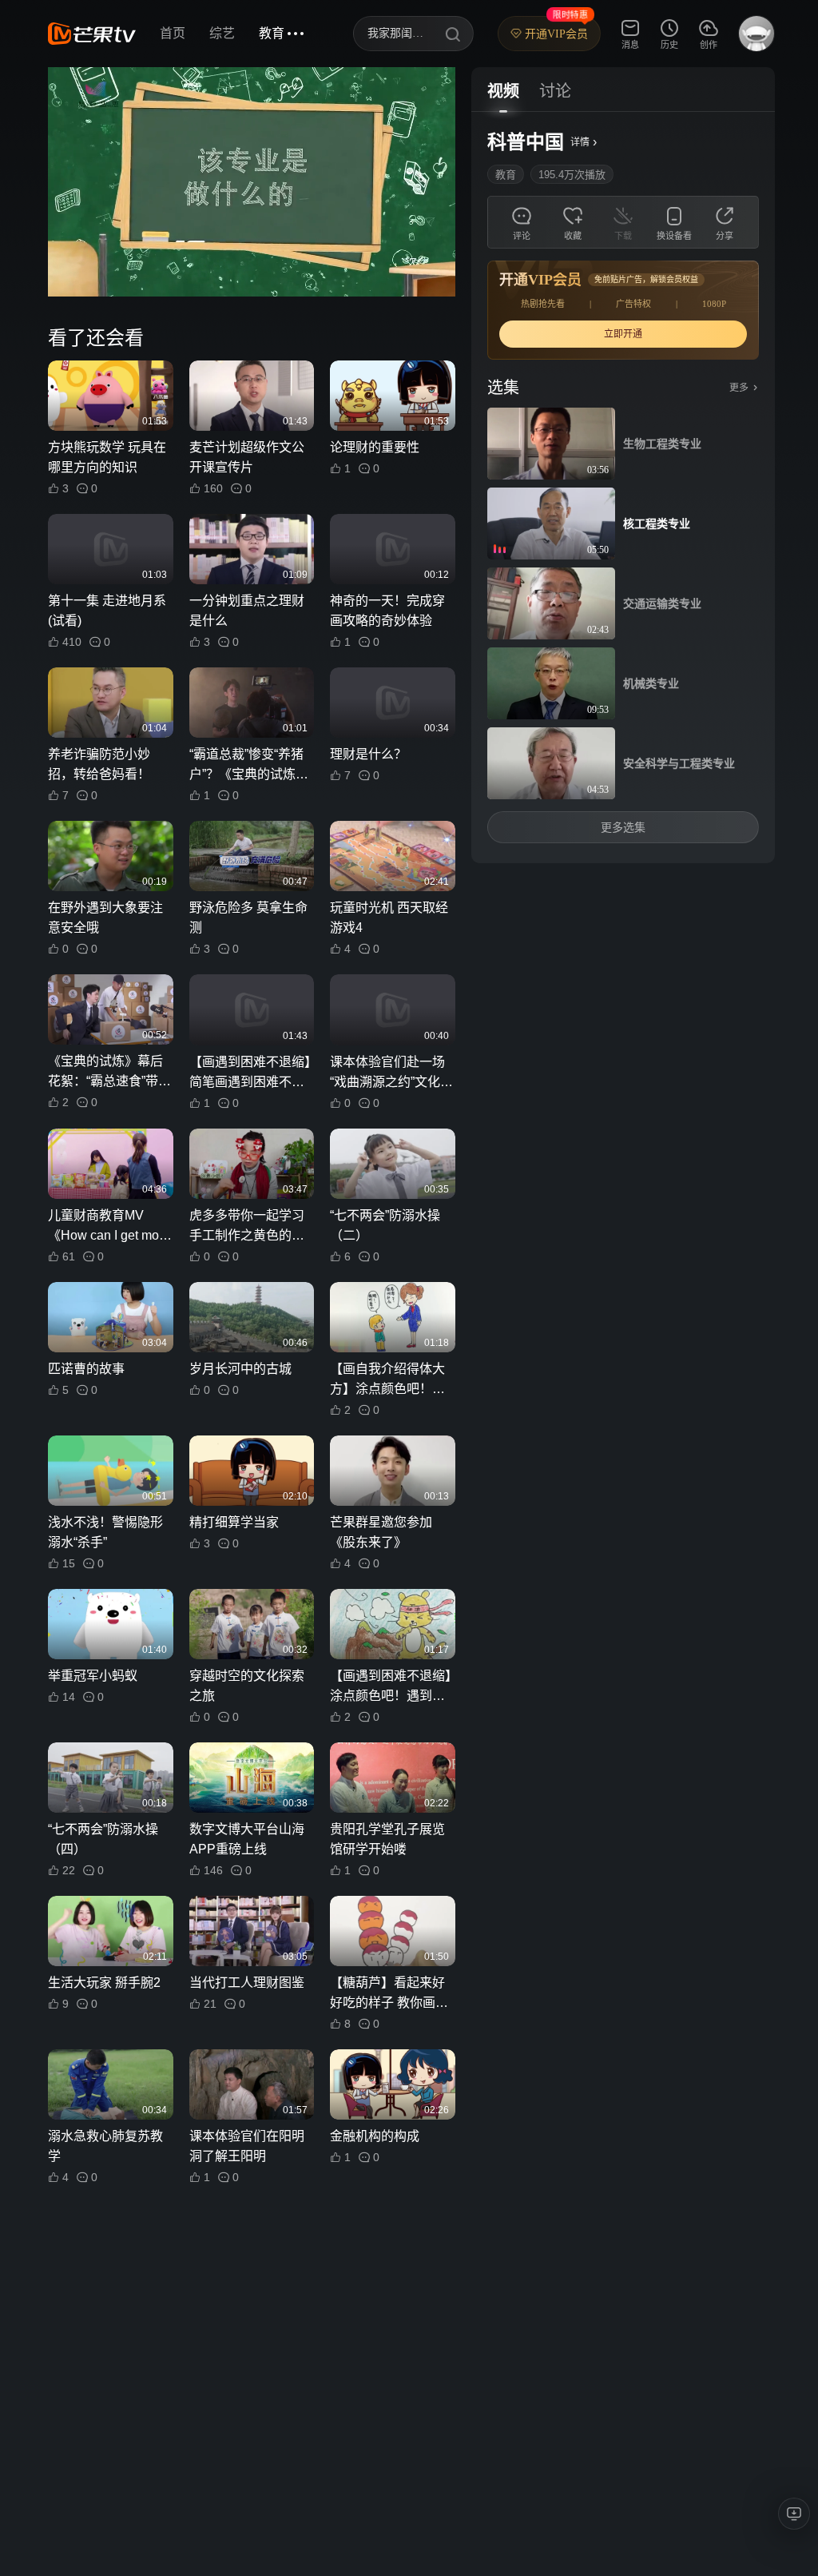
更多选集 (623, 827)
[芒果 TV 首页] (92, 34)
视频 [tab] (503, 91)
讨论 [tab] (555, 91)
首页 (173, 33)
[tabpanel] (623, 488)
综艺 (222, 33)
